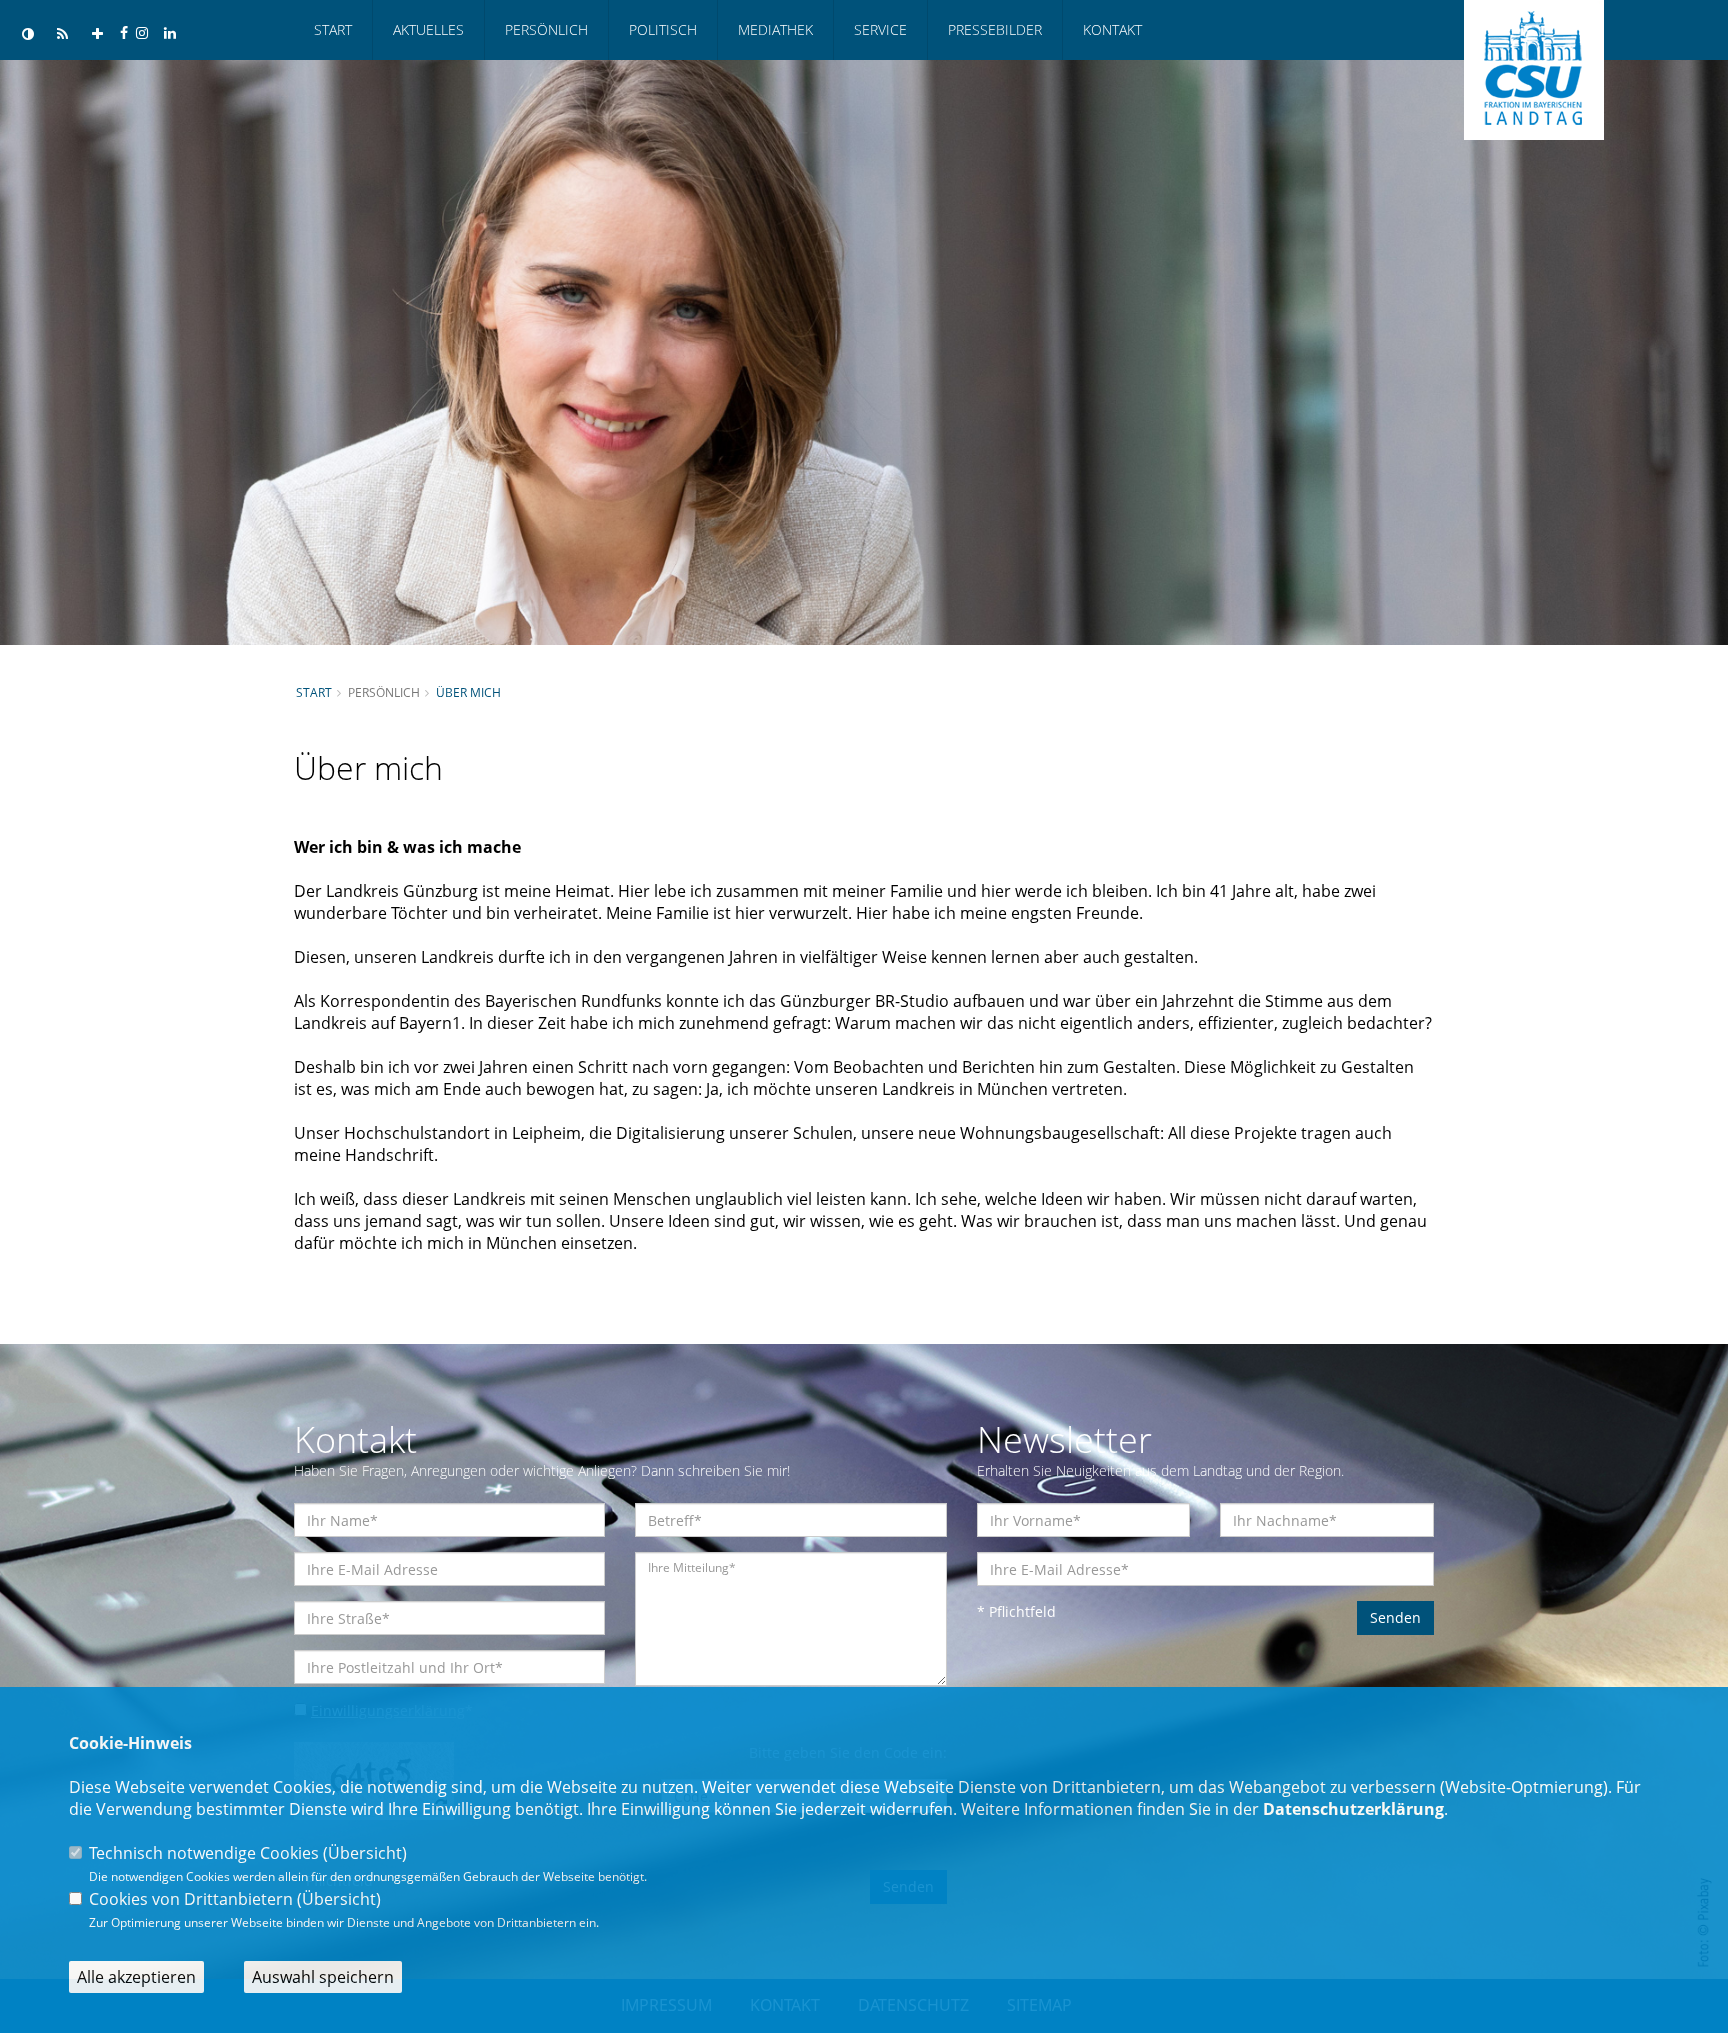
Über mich (468, 692)
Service (880, 29)
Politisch (663, 29)
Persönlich (546, 29)
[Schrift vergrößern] (97, 34)
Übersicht (365, 1853)
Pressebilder (995, 29)
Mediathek (775, 29)
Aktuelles (428, 29)
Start (333, 29)
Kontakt (1112, 29)
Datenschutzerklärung (1353, 1809)
